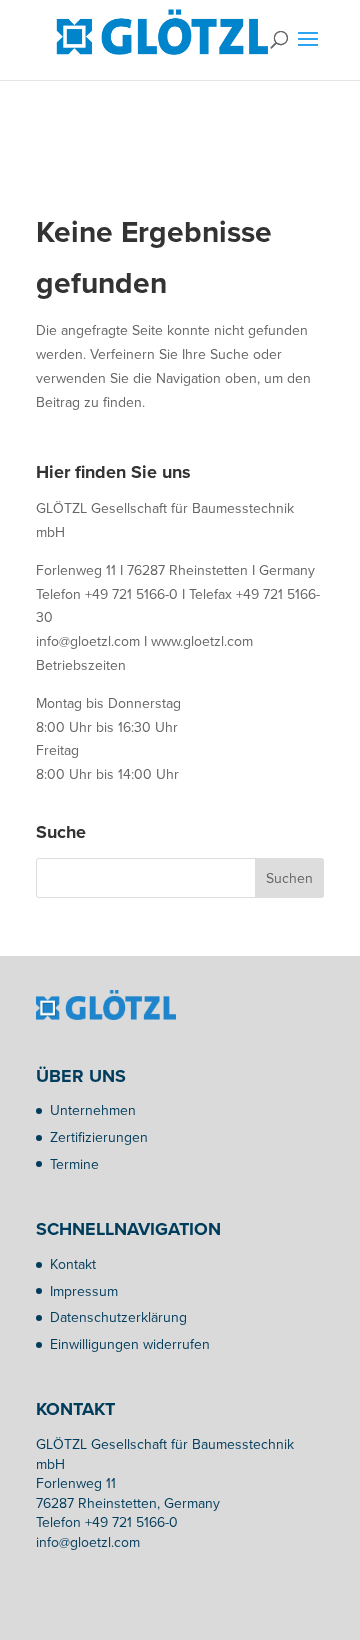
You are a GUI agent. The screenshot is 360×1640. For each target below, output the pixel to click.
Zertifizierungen (99, 1137)
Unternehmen (93, 1110)
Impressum (84, 1291)
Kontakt (73, 1264)
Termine (74, 1164)
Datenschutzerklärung (118, 1317)
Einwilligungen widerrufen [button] (130, 1344)
